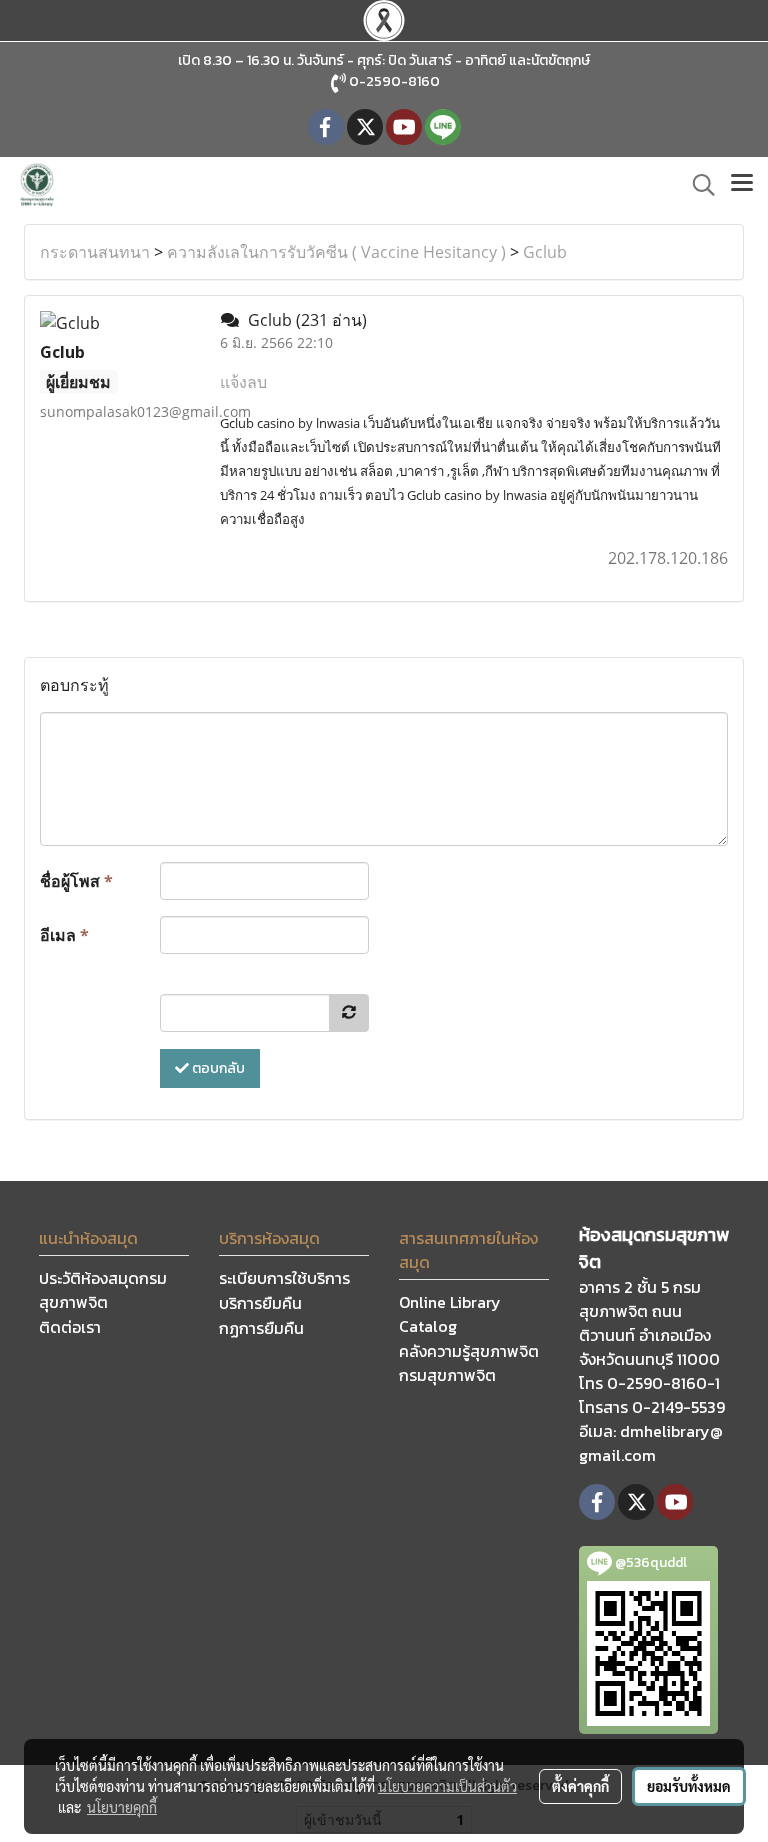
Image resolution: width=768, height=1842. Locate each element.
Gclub (545, 252)
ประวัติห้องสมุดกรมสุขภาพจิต (103, 1290)
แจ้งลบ (243, 382)
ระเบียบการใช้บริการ (284, 1278)
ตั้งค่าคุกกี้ (580, 1786)
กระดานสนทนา (95, 252)
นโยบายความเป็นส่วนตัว (447, 1786)
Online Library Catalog (450, 1314)
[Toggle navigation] (742, 185)
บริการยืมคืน (260, 1303)
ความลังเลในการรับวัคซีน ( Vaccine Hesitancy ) (336, 252)
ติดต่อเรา (70, 1327)
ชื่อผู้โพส (76, 881)
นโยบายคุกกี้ (122, 1807)
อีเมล (64, 935)
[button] (697, 185)
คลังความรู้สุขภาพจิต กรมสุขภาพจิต (469, 1363)
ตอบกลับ (217, 1068)
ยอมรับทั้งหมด (689, 1786)
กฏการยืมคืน (261, 1328)
